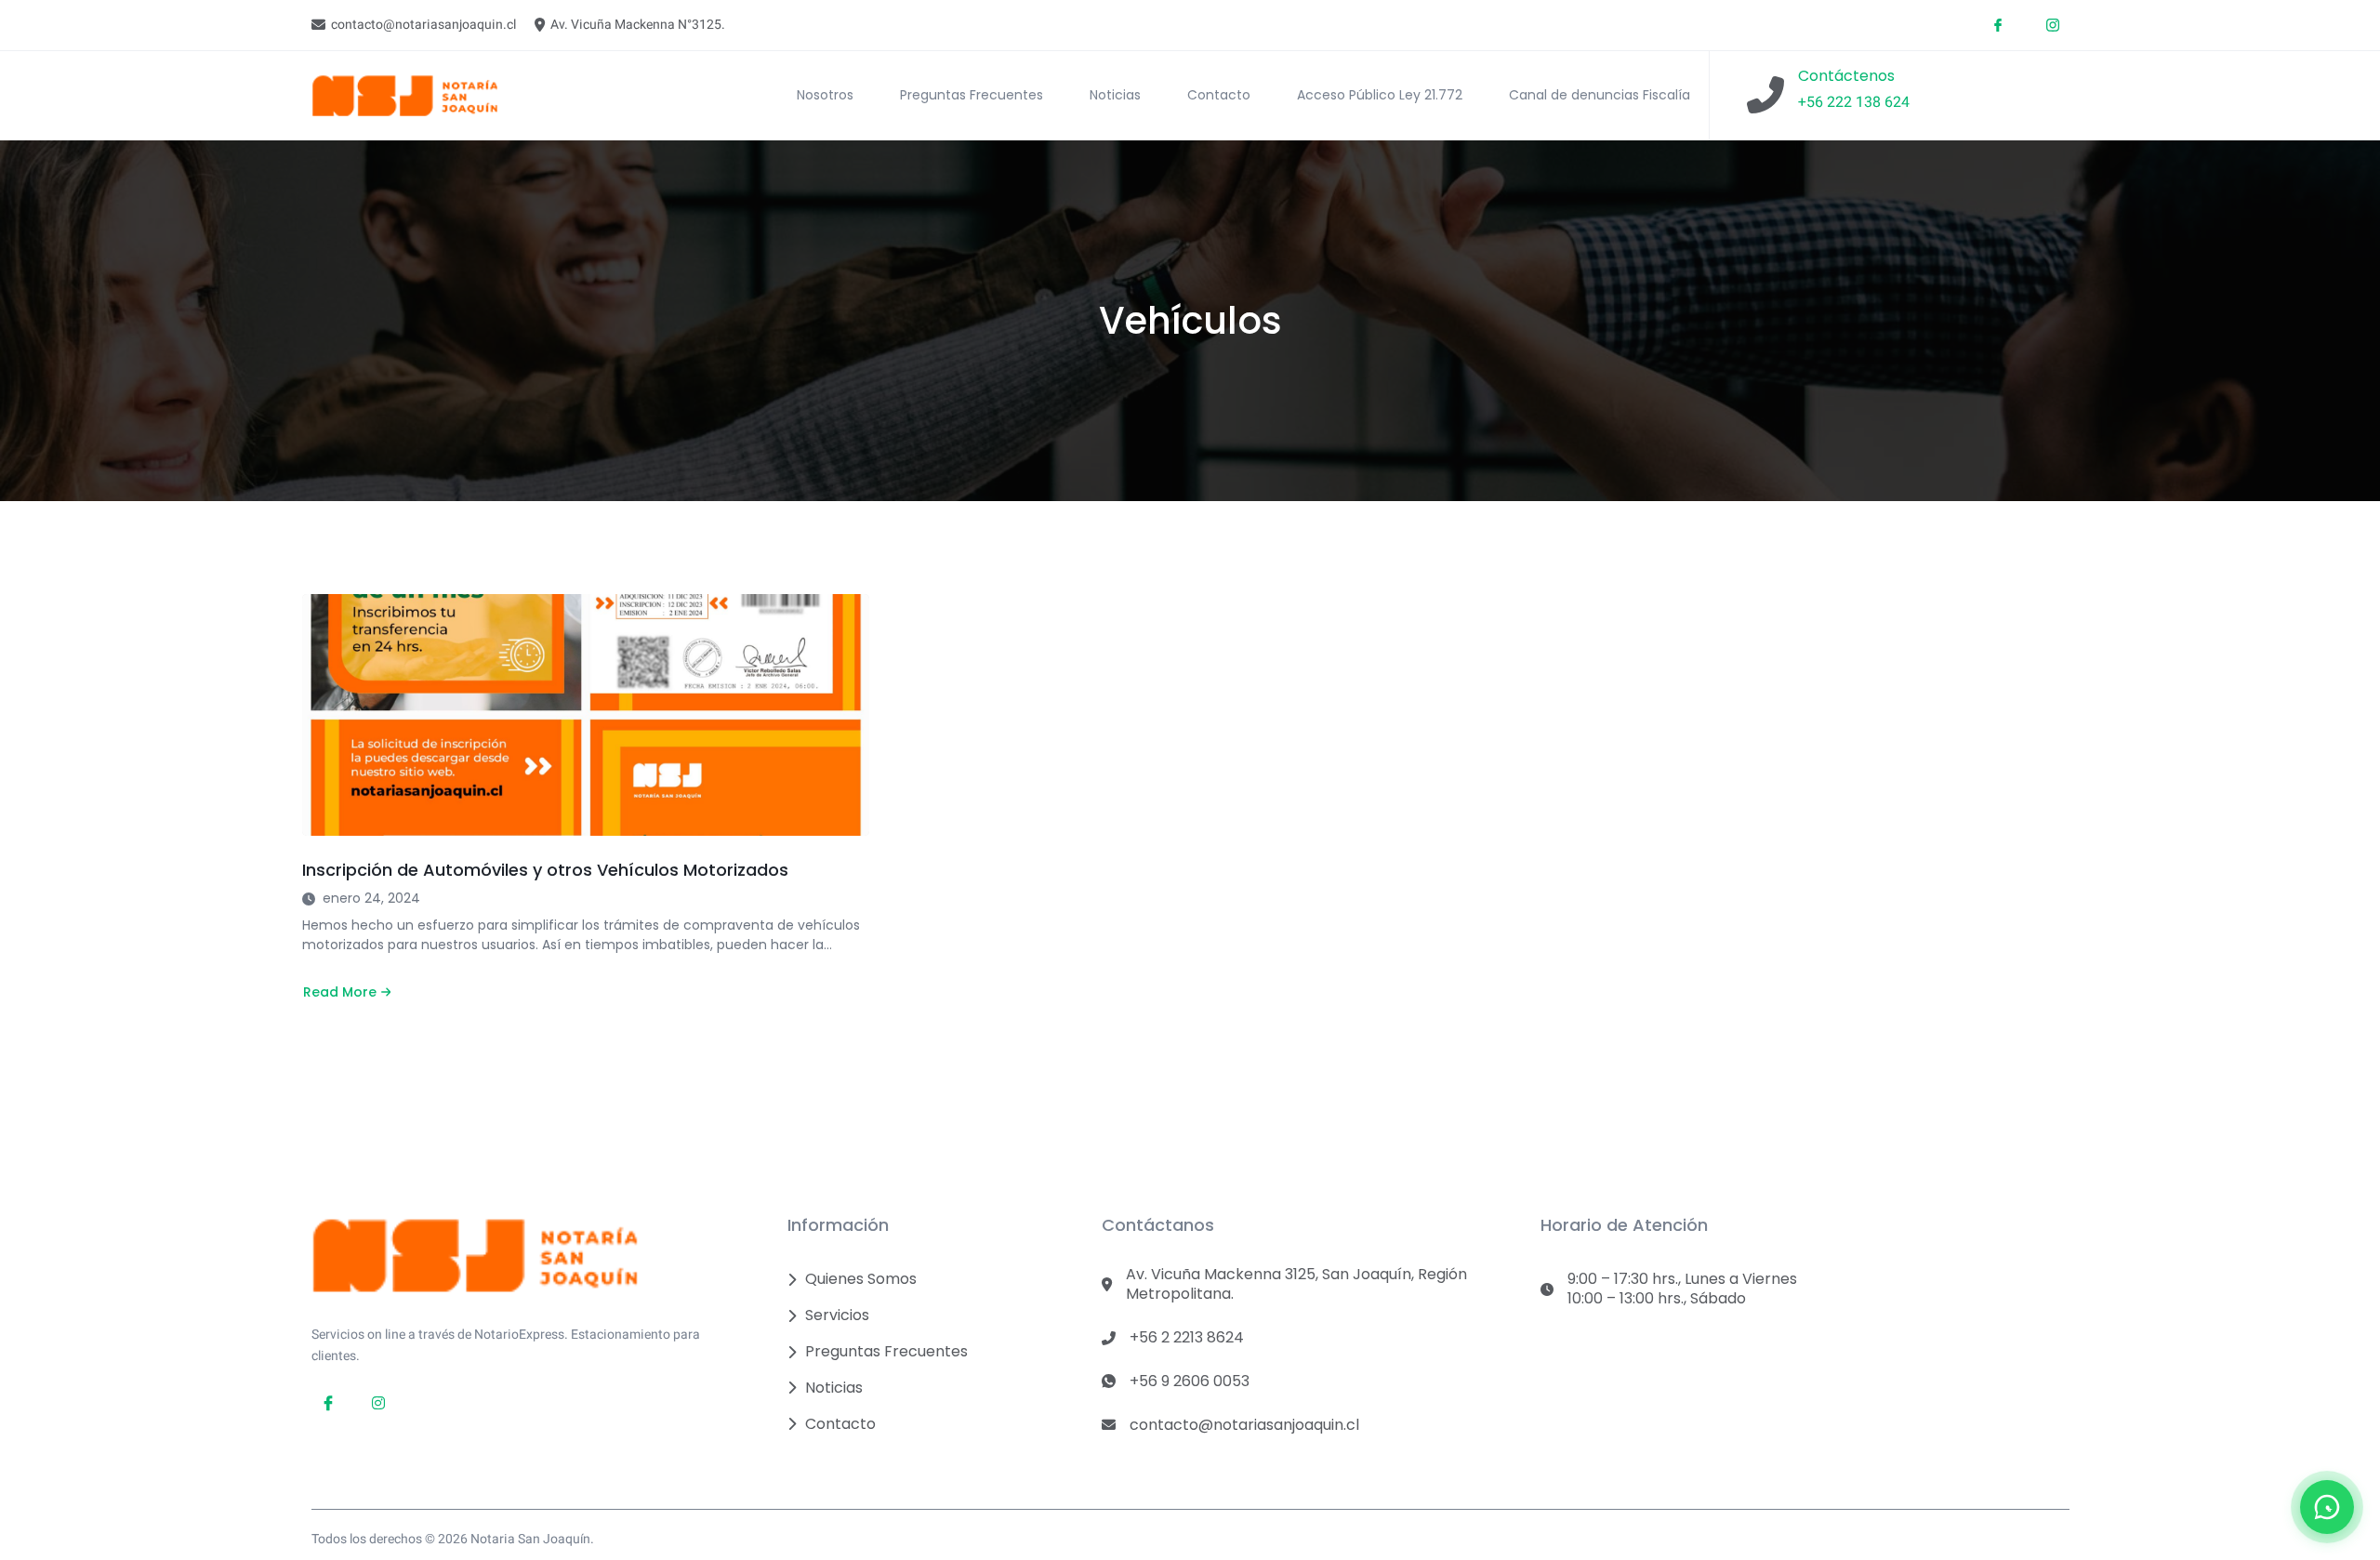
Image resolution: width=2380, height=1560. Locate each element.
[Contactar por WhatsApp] (2327, 1507)
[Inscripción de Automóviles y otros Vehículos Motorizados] (586, 715)
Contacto (1219, 95)
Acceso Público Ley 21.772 (1380, 95)
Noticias (1115, 95)
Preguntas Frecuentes (972, 95)
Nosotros (825, 95)
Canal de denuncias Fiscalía (1600, 95)
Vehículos (1190, 321)
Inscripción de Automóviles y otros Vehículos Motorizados (545, 870)
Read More (345, 992)
